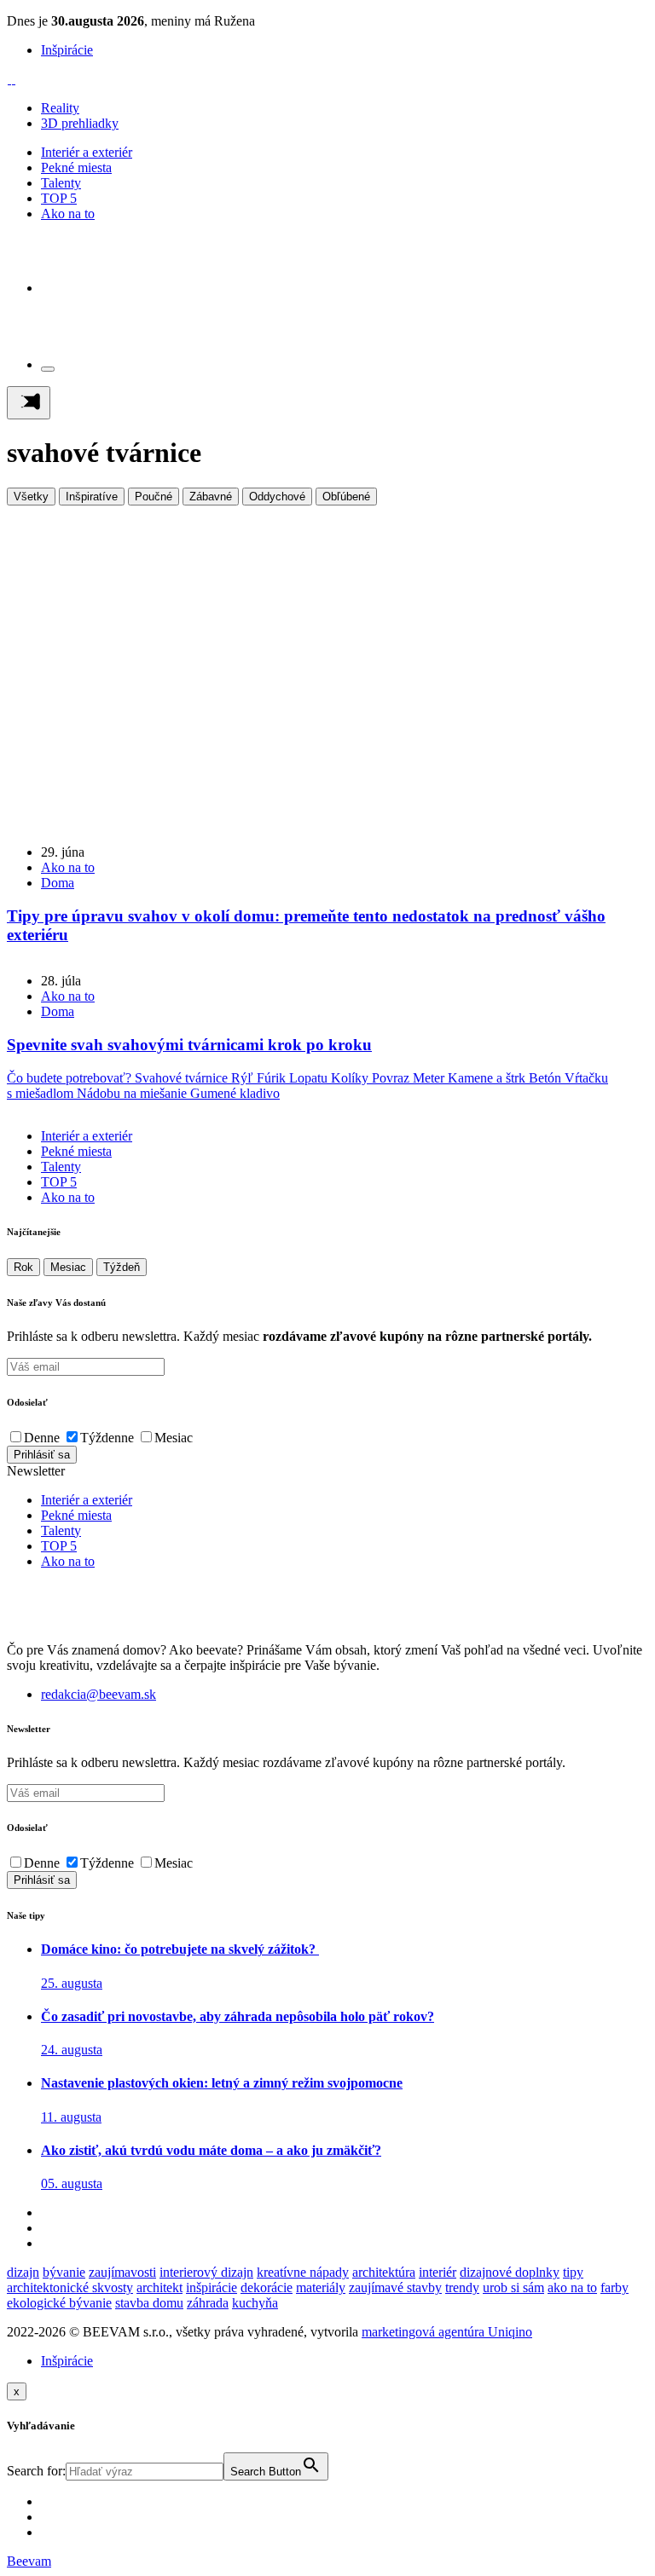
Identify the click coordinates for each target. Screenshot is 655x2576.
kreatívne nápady (303, 2272)
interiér (438, 2272)
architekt (159, 2287)
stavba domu (149, 2303)
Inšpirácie (67, 50)
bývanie (64, 2272)
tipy (573, 2272)
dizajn (23, 2272)
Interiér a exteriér (87, 152)
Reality (60, 108)
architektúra (384, 2272)
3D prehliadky (80, 123)
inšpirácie (212, 2287)
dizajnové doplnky (510, 2272)
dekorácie (267, 2287)
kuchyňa (255, 2303)
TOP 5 (59, 198)
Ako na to (68, 214)
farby (614, 2287)
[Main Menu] (29, 403)
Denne (42, 1438)
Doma (58, 883)
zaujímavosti (122, 2272)
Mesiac (68, 1267)
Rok (23, 1267)
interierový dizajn (206, 2272)
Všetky (31, 497)
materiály (321, 2287)
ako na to (572, 2287)
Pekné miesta (76, 167)
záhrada (208, 2303)
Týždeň (122, 1267)
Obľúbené (346, 497)
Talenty (61, 183)
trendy (462, 2287)
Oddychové (277, 497)
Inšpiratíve (92, 497)
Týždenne (107, 1438)
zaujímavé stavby (395, 2287)
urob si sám (513, 2287)
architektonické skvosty (70, 2287)
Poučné (154, 497)
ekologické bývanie (59, 2303)
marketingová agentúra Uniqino (447, 2332)
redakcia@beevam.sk (99, 1694)
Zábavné (211, 497)
